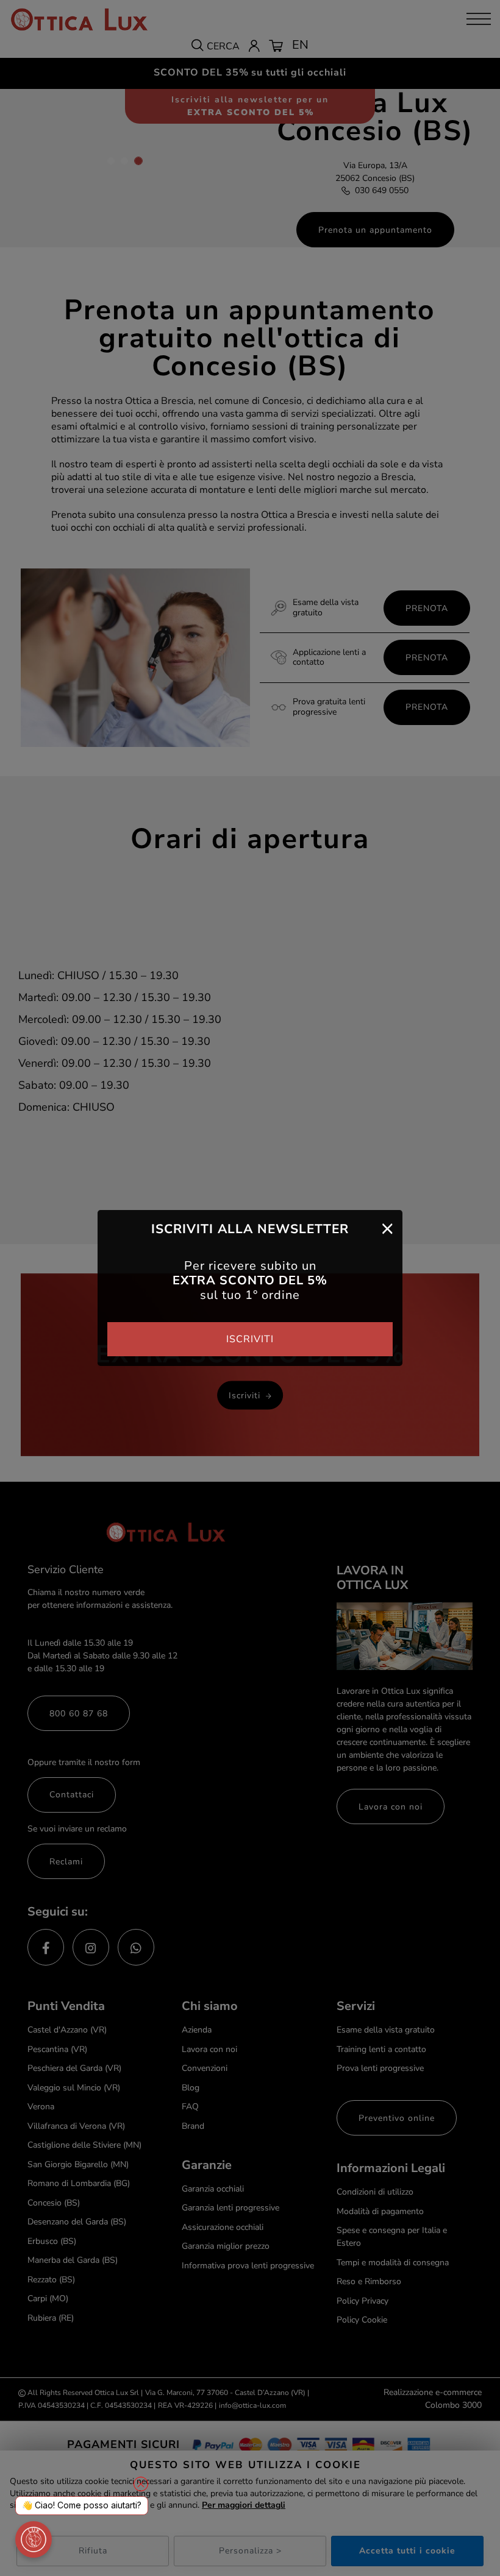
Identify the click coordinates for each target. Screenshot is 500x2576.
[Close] (387, 1228)
